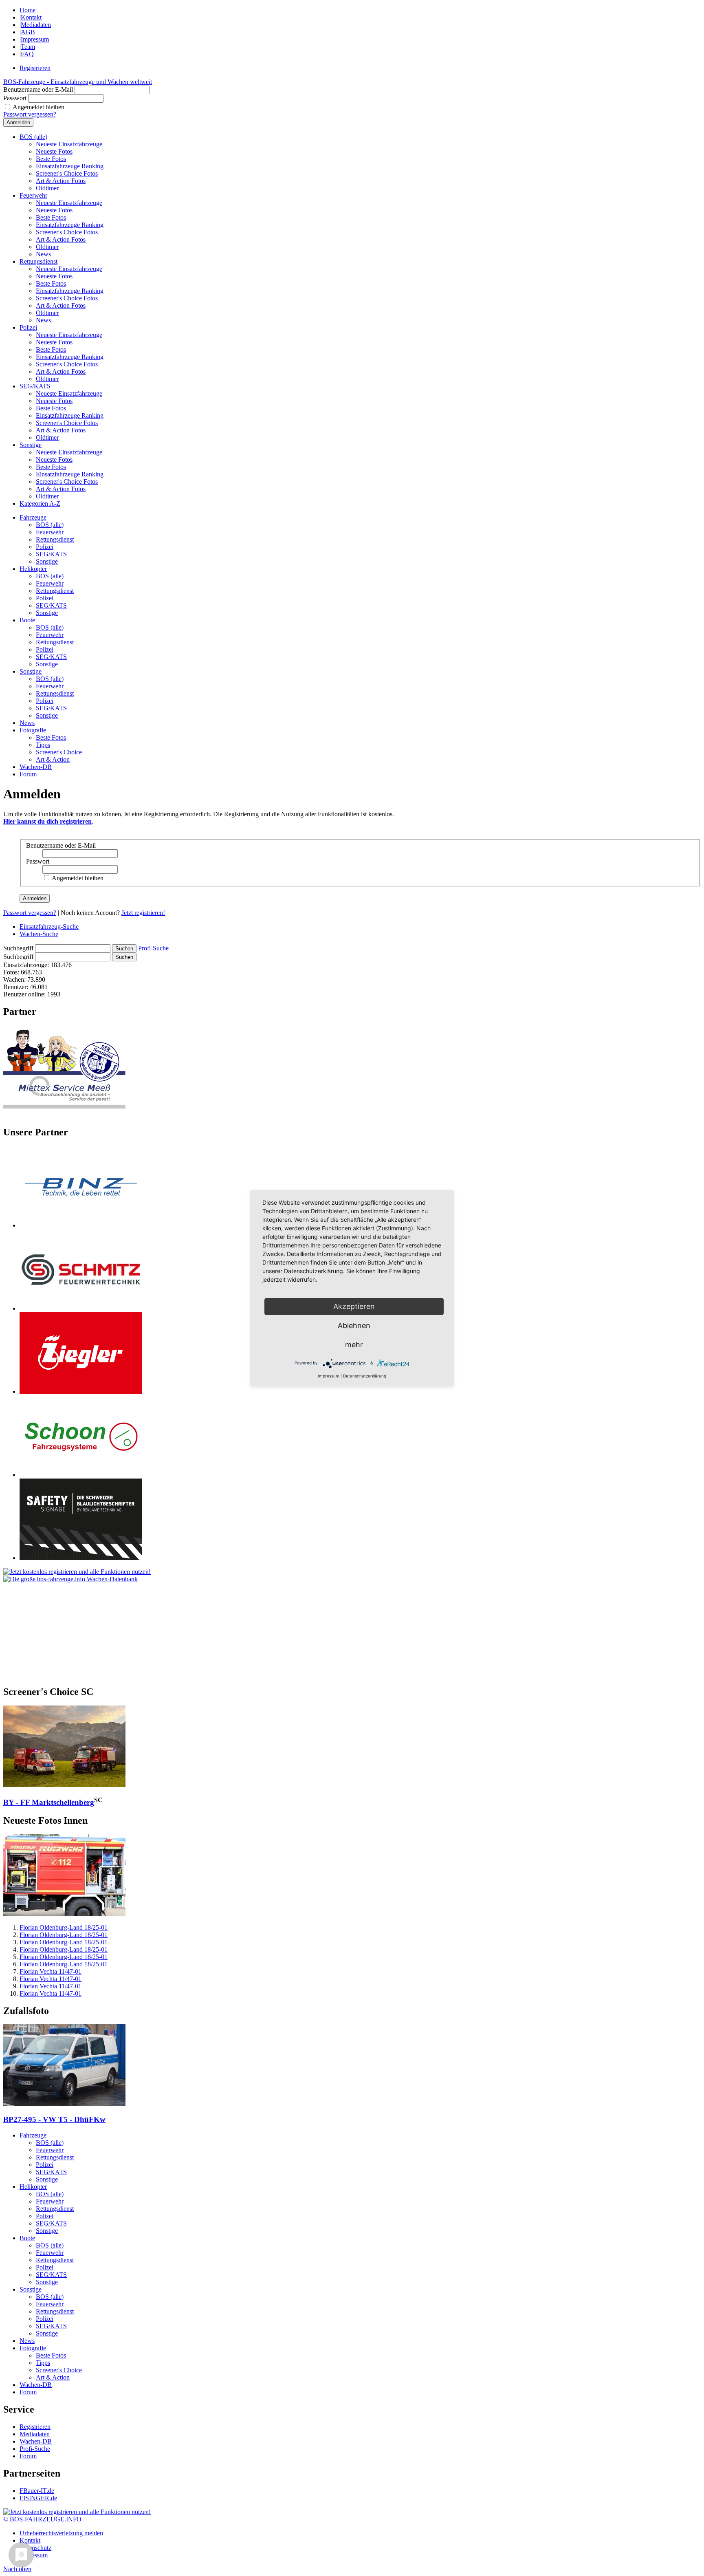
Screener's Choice (59, 752)
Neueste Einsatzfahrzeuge (69, 144)
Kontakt (31, 17)
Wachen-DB (36, 767)
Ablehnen (354, 1325)
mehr (354, 1345)
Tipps (43, 745)
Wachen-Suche (39, 934)
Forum (28, 774)
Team (28, 47)
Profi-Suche (153, 948)
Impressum (35, 39)
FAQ (27, 54)
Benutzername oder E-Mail (38, 89)
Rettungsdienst (38, 261)
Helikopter (33, 569)
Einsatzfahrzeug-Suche (49, 927)
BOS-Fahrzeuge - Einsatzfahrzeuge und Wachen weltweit (78, 82)
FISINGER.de (38, 2498)
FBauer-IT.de (37, 2491)
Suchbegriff (18, 948)
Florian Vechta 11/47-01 (51, 1971)
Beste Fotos (51, 159)
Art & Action (53, 759)
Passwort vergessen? (30, 114)
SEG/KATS (35, 386)
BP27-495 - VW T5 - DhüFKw (54, 2119)
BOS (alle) (33, 137)
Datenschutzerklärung (365, 1376)
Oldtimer (47, 188)
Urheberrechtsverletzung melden (61, 2533)
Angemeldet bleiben (38, 107)
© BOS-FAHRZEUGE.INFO (42, 2519)
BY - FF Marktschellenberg (49, 1802)
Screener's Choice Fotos (67, 173)
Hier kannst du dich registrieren (47, 821)
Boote (27, 620)
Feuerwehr (33, 195)
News (43, 254)
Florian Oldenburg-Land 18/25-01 (64, 1927)
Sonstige (31, 445)
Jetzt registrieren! (143, 913)
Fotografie (33, 730)
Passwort (15, 98)
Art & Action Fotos (61, 181)
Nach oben (17, 2569)
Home (27, 10)
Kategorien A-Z (40, 504)
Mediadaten (36, 25)
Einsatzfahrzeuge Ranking (70, 166)
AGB (28, 32)
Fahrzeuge (33, 517)
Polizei (28, 327)
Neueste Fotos (54, 151)
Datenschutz (35, 2548)
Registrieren (35, 68)
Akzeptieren (354, 1306)
